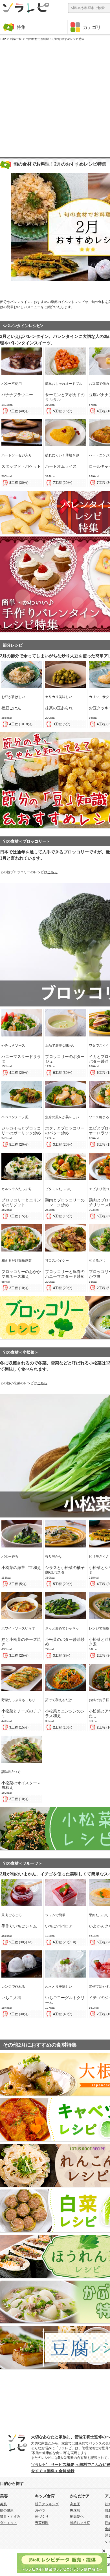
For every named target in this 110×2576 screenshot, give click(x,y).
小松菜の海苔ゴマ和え (21, 1568)
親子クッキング (47, 2504)
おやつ (40, 2510)
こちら (52, 872)
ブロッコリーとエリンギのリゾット (21, 1202)
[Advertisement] (55, 98)
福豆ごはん (11, 708)
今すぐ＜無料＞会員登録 (53, 2471)
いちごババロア (59, 1926)
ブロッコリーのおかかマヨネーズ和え (21, 1274)
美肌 (3, 2504)
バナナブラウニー (17, 395)
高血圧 (75, 2504)
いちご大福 (11, 1998)
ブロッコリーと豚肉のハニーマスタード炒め (65, 1274)
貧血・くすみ (10, 2517)
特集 (21, 27)
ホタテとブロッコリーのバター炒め (65, 1131)
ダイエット (8, 2523)
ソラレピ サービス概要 (53, 2465)
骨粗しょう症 (80, 2523)
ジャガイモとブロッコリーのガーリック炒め (21, 1131)
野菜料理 (42, 2523)
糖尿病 (75, 2510)
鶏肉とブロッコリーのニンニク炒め (65, 1202)
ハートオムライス (61, 466)
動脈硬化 (77, 2517)
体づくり (42, 2517)
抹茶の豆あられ (59, 708)
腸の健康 (7, 2510)
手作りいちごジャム (19, 1926)
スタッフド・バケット (21, 466)
